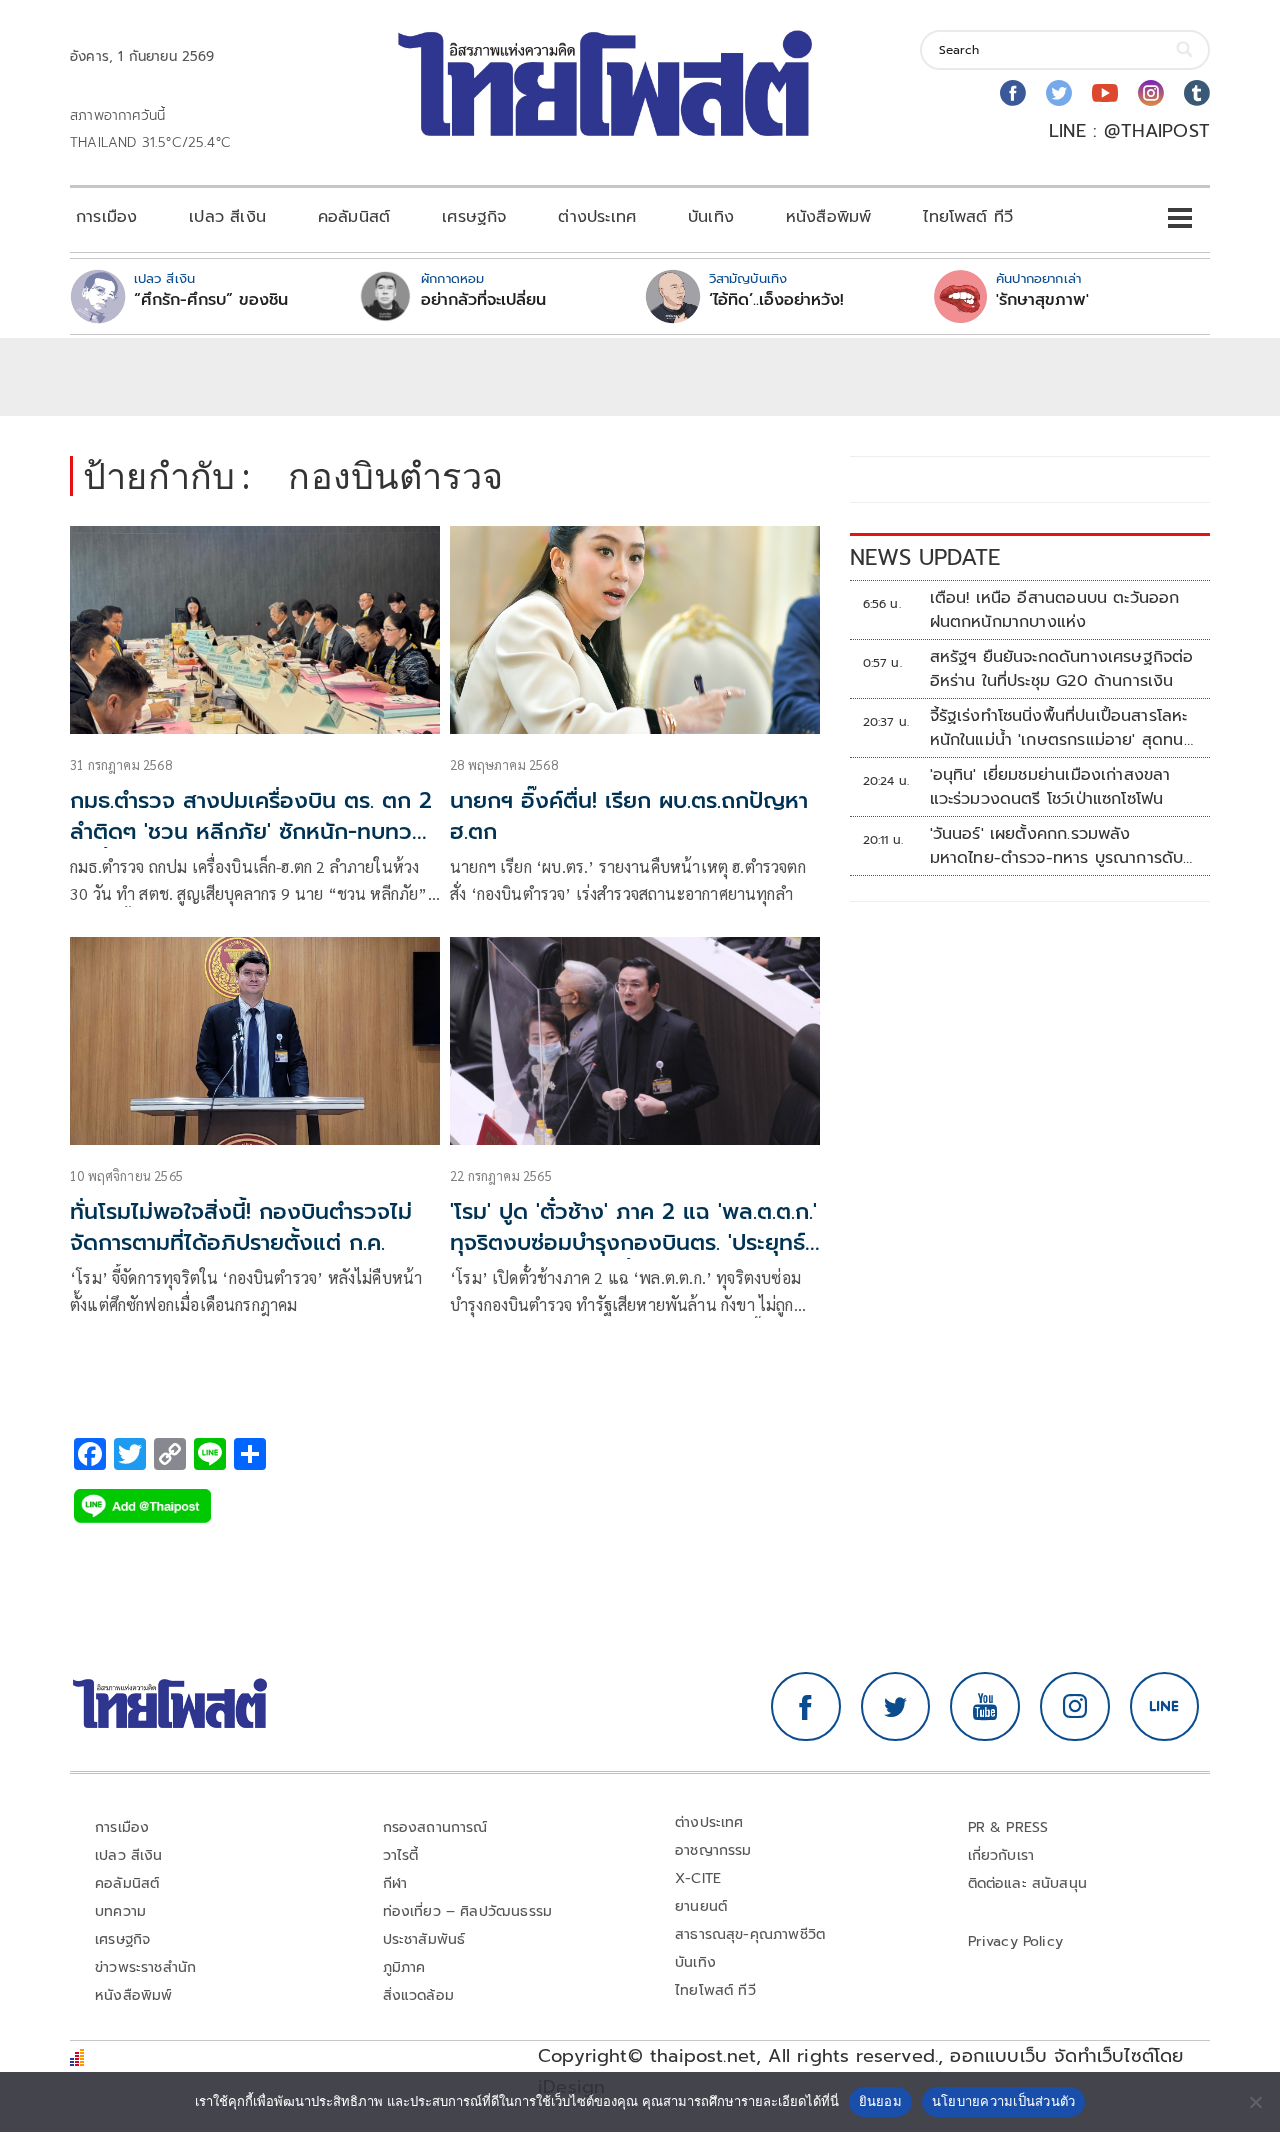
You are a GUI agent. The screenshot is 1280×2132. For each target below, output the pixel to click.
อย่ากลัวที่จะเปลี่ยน (483, 300)
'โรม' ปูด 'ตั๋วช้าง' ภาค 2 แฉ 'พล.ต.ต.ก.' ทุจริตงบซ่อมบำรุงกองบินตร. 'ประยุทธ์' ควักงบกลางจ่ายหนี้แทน (633, 1242)
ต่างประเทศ (597, 217)
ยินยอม (880, 2101)
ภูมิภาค (404, 1967)
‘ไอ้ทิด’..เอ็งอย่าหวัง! (776, 300)
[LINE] (1165, 1707)
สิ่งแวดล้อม (418, 1995)
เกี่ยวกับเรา (1001, 1855)
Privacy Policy (1016, 1941)
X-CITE (698, 1878)
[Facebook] (1013, 93)
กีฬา (395, 1883)
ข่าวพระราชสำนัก (145, 1967)
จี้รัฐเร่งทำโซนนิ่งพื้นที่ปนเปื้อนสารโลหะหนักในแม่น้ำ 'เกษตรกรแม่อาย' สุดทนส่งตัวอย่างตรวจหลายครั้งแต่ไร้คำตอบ (1062, 728)
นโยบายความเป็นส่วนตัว (1004, 2101)
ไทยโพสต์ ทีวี (968, 217)
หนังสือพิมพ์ (828, 217)
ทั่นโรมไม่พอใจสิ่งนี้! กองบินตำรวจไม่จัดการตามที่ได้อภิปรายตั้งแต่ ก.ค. (241, 1227)
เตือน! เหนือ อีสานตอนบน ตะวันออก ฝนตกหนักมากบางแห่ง (1055, 610)
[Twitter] (1059, 93)
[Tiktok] (1197, 93)
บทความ (120, 1911)
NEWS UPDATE (925, 557)
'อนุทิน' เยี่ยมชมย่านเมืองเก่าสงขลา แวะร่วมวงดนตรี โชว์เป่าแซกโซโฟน (1050, 787)
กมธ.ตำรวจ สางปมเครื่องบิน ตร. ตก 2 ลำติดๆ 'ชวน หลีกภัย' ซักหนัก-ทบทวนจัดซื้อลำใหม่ (251, 831)
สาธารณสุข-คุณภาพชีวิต (750, 1934)
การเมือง (106, 217)
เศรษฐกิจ (474, 217)
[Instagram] (1151, 93)
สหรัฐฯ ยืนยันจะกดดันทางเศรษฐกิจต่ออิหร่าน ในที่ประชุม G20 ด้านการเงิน (1062, 669)
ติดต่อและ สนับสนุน (1028, 1883)
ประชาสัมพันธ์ (424, 1939)
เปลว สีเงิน (227, 217)
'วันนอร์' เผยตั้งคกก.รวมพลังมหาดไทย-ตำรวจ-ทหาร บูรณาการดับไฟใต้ (1057, 846)
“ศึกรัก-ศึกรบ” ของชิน (211, 300)
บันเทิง (711, 217)
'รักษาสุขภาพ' (1042, 300)
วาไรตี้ (401, 1855)
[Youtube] (1105, 93)
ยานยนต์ (701, 1906)
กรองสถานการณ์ (435, 1827)
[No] (1255, 2102)
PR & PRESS (1008, 1827)
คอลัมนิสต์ (354, 217)
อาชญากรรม (713, 1850)
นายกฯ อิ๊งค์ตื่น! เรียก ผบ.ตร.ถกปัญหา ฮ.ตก (629, 816)
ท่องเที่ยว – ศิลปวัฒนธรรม (468, 1911)
